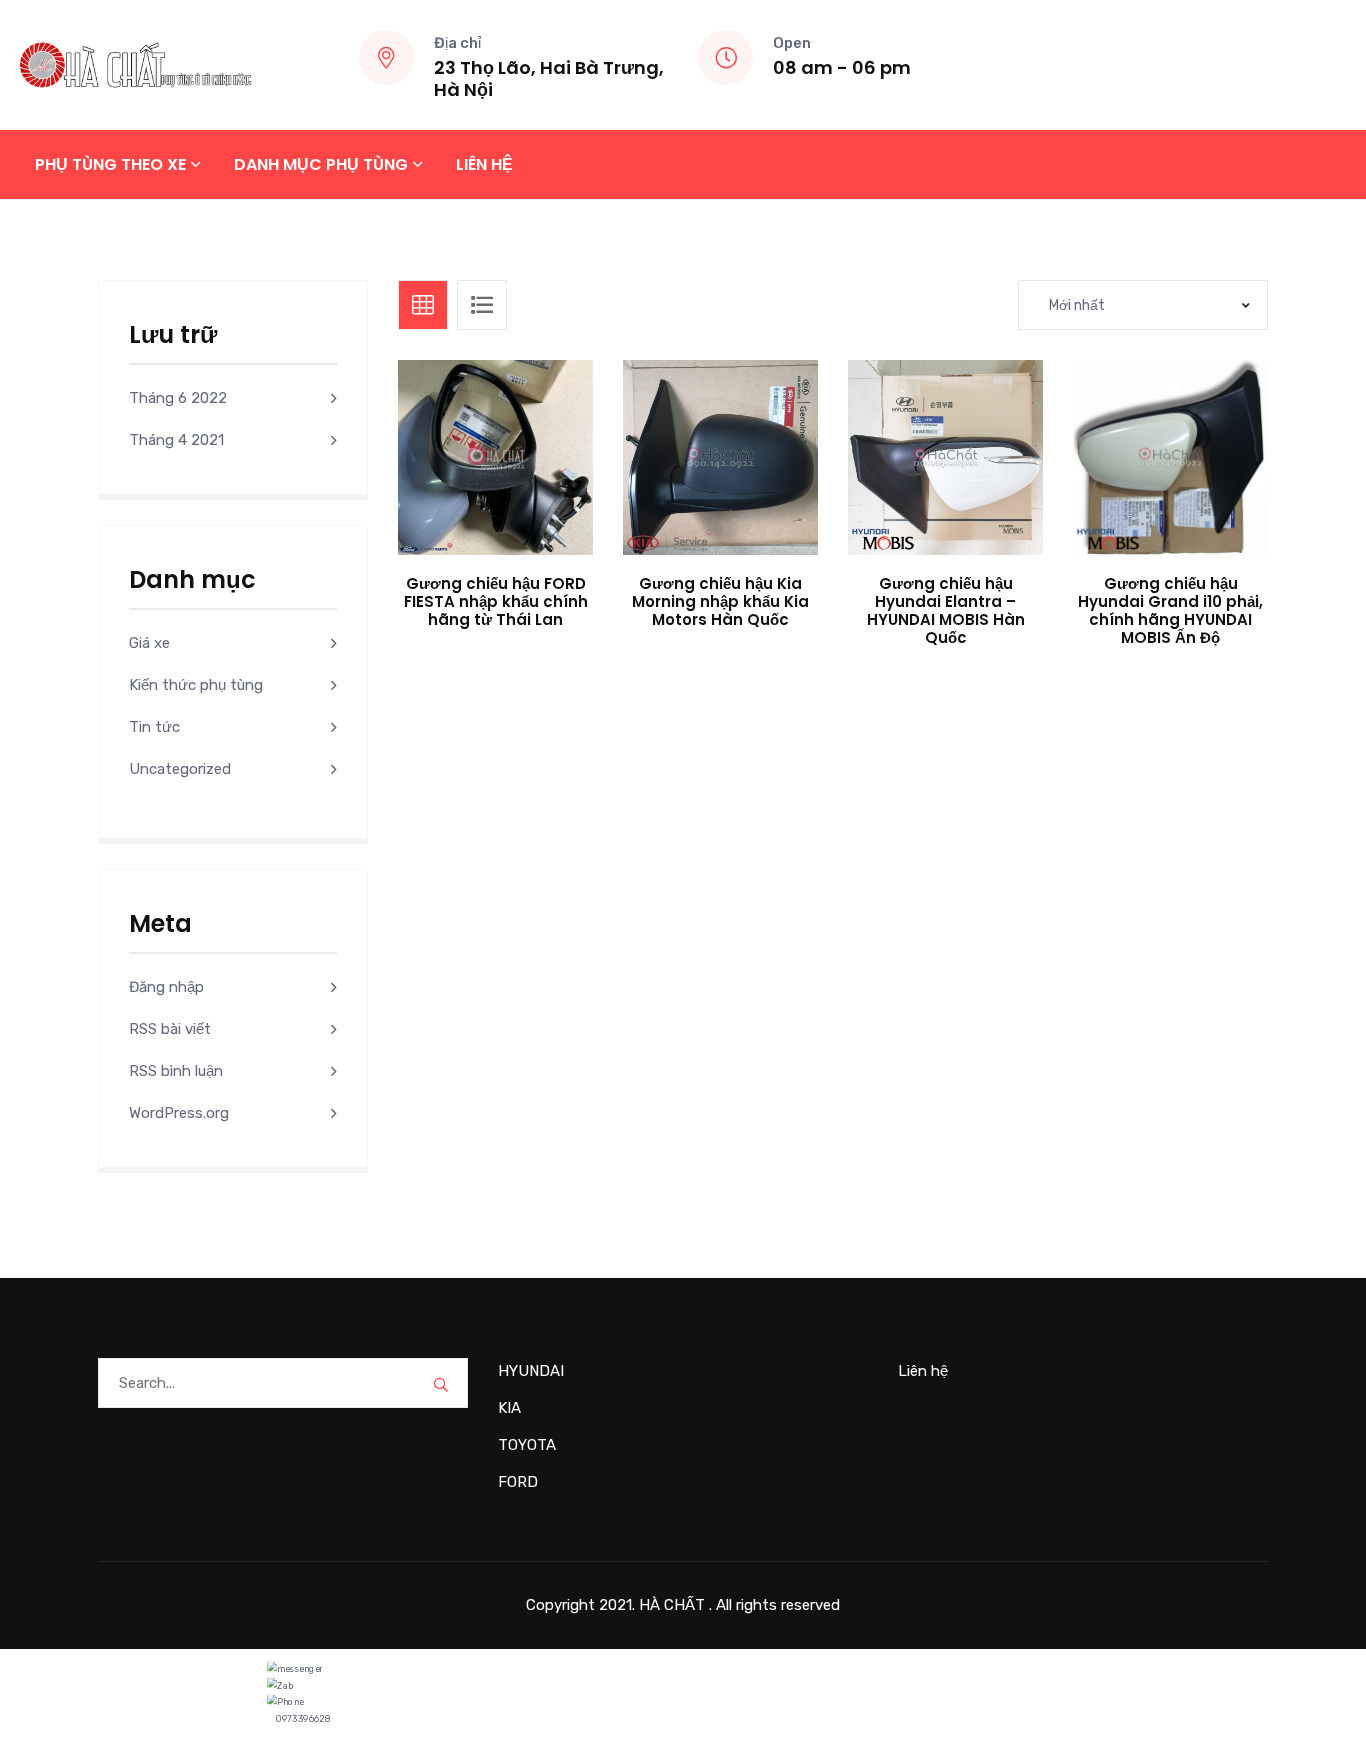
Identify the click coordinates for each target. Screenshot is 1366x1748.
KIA (509, 1408)
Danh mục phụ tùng (321, 164)
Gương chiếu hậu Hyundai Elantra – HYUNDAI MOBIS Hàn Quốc (946, 610)
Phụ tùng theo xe (110, 164)
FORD (518, 1482)
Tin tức (154, 727)
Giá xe (149, 643)
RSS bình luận (176, 1071)
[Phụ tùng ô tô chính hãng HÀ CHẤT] (136, 64)
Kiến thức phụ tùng (196, 685)
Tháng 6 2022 (178, 398)
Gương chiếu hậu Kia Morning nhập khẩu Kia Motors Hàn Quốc (720, 601)
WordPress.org (179, 1113)
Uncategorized (180, 769)
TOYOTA (527, 1445)
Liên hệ (484, 164)
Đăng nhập (166, 987)
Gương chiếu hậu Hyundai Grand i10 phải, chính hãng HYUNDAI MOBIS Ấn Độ (1170, 610)
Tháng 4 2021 (176, 440)
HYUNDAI (531, 1371)
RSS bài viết (170, 1029)
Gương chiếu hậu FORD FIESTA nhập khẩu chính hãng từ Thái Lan (496, 601)
